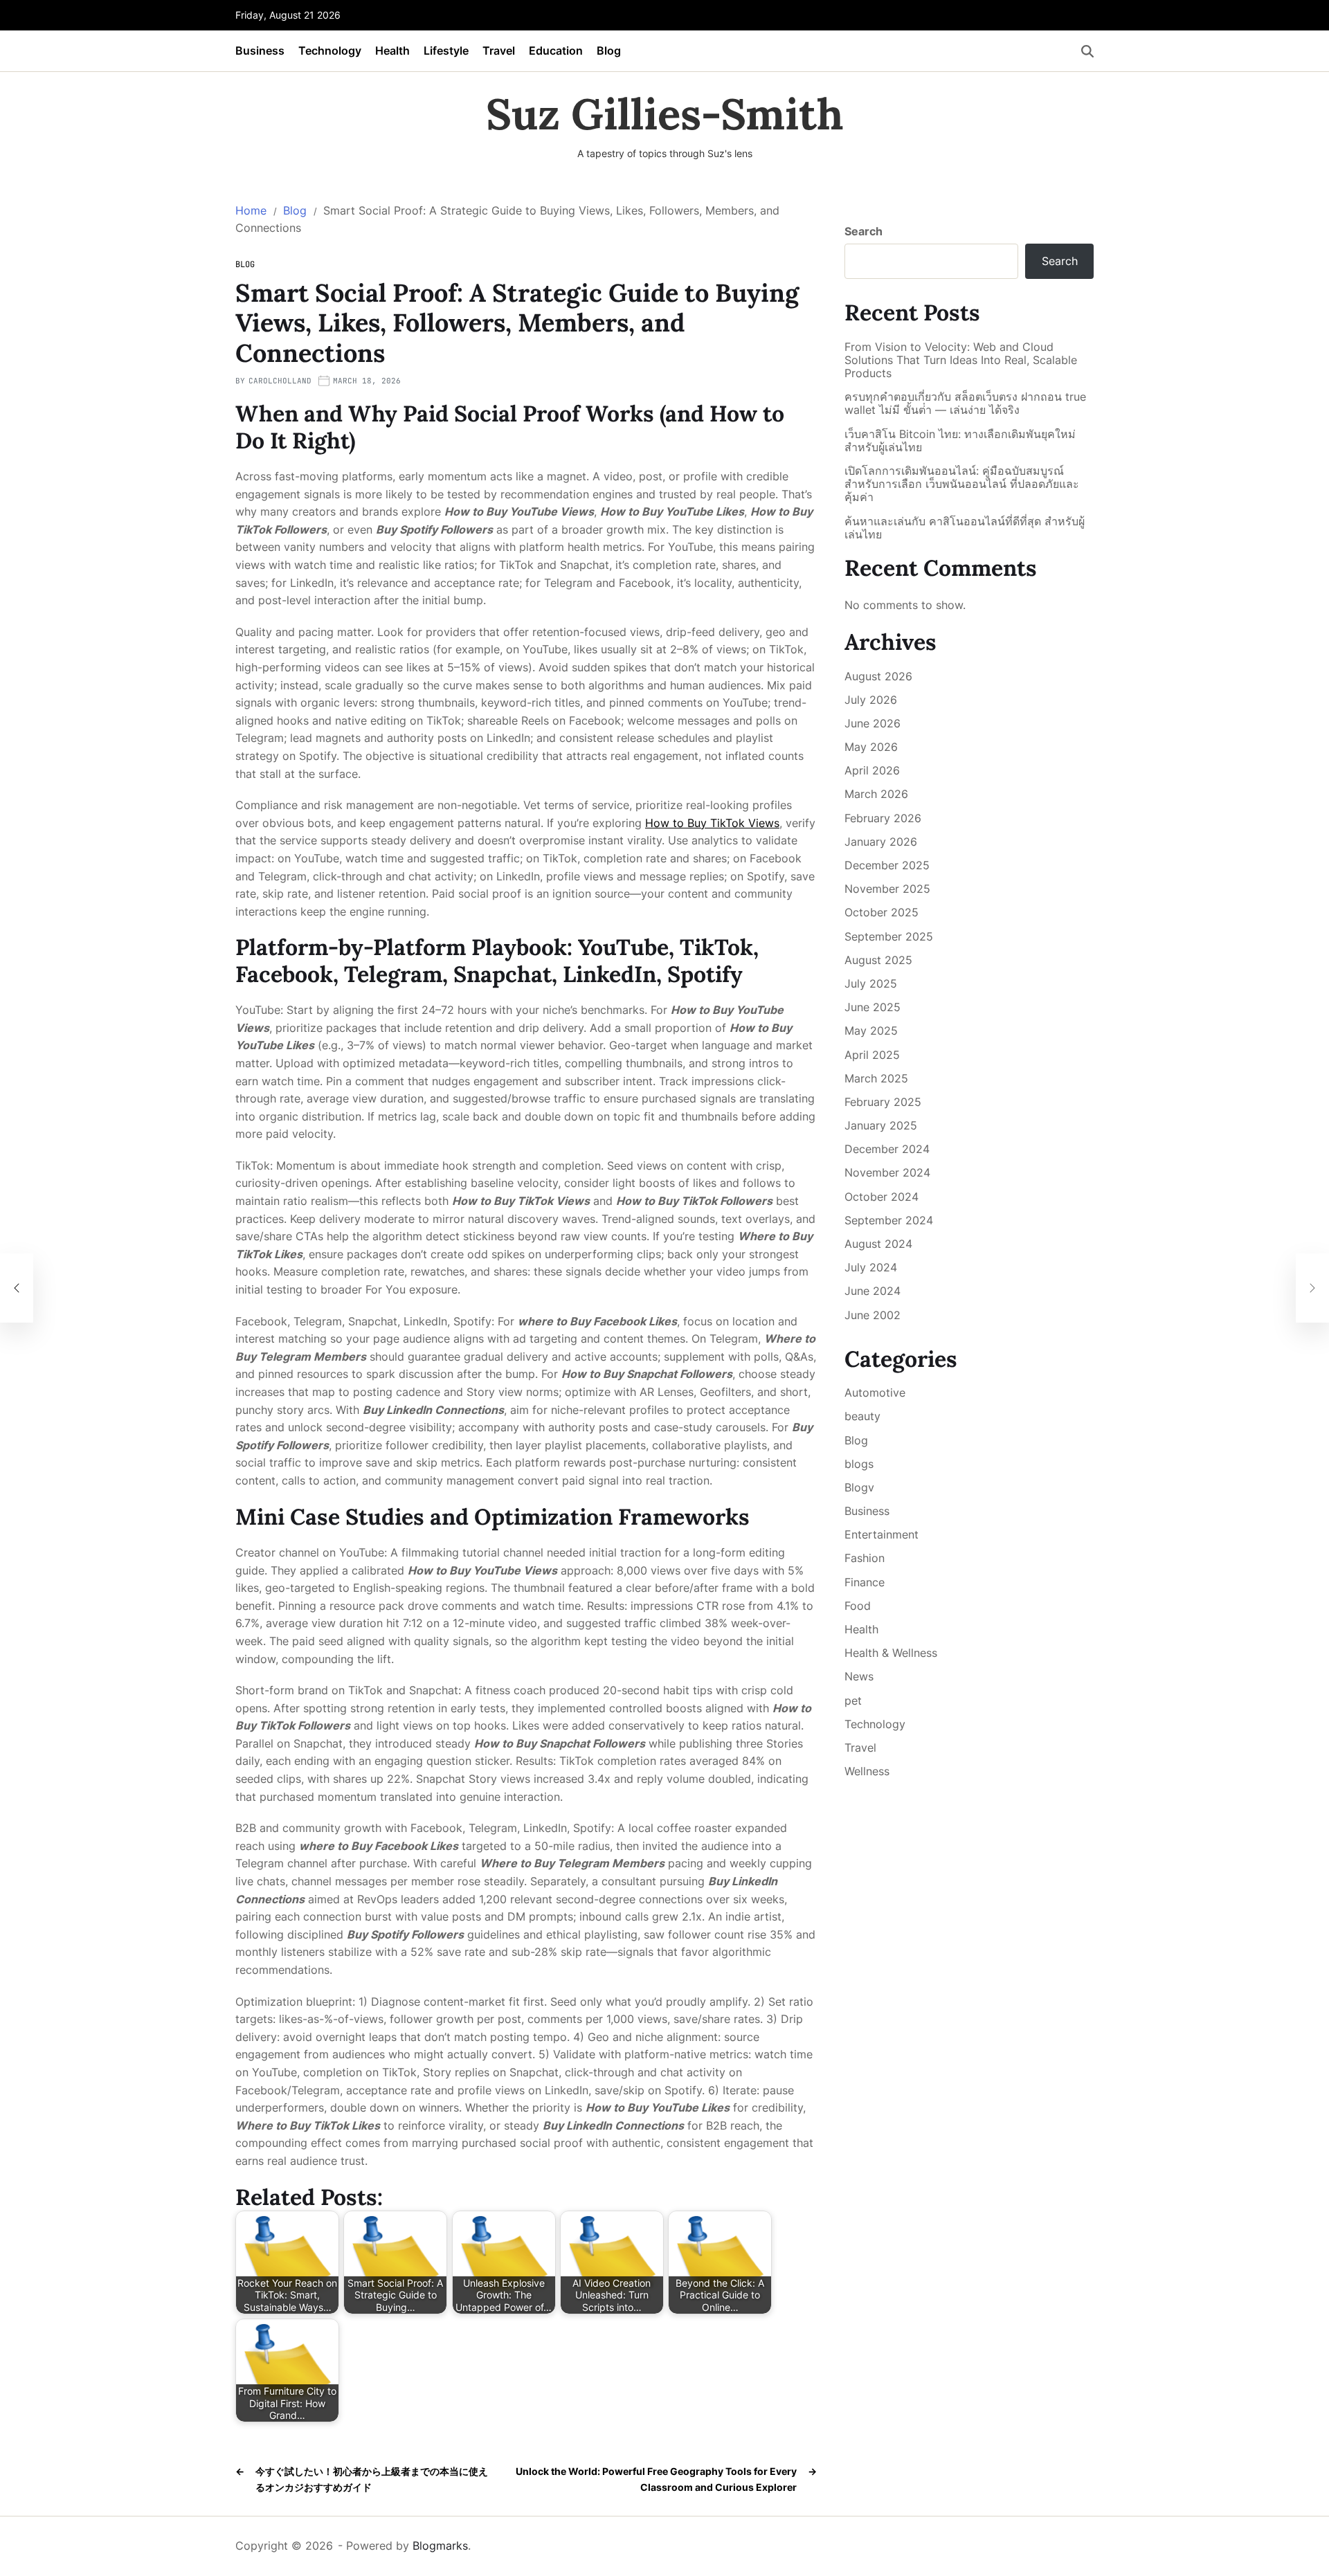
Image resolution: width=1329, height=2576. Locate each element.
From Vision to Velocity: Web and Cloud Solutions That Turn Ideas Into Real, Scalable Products (961, 360)
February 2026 (883, 818)
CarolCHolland (280, 381)
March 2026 (876, 794)
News (859, 1676)
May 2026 (871, 747)
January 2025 (881, 1125)
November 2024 (887, 1172)
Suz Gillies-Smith (665, 114)
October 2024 (882, 1197)
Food (858, 1606)
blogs (859, 1464)
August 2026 (878, 676)
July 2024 (871, 1267)
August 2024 (878, 1244)
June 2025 (873, 1007)
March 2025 (876, 1078)
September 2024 (889, 1220)
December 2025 (887, 865)
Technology (330, 51)
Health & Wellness (891, 1653)
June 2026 (873, 723)
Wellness (867, 1771)
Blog (609, 51)
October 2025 (882, 912)
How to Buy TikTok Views (712, 823)
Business (260, 51)
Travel (499, 51)
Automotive (875, 1393)
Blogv (859, 1487)
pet (853, 1700)
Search (864, 231)
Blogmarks (440, 2546)
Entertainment (882, 1534)
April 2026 (872, 770)
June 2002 (873, 1315)
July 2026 (871, 700)
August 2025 (878, 960)
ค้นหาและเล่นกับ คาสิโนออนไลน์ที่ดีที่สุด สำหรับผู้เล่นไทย (965, 528)
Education (556, 51)
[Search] (1087, 51)
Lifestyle (446, 51)
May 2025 (871, 1031)
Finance (865, 1582)
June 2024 (873, 1291)
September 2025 (889, 936)
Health (392, 51)
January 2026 (881, 842)
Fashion (865, 1558)
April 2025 (872, 1055)
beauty (862, 1416)
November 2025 (887, 889)
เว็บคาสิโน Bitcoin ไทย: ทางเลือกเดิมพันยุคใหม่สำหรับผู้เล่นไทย (960, 441)
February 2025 (883, 1102)
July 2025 (871, 983)
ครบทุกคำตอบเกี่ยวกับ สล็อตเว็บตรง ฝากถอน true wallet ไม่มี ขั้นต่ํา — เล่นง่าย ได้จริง (965, 403)
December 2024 (887, 1149)
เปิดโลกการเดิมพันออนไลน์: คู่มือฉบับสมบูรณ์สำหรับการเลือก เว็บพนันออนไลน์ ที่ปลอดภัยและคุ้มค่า (962, 484)
